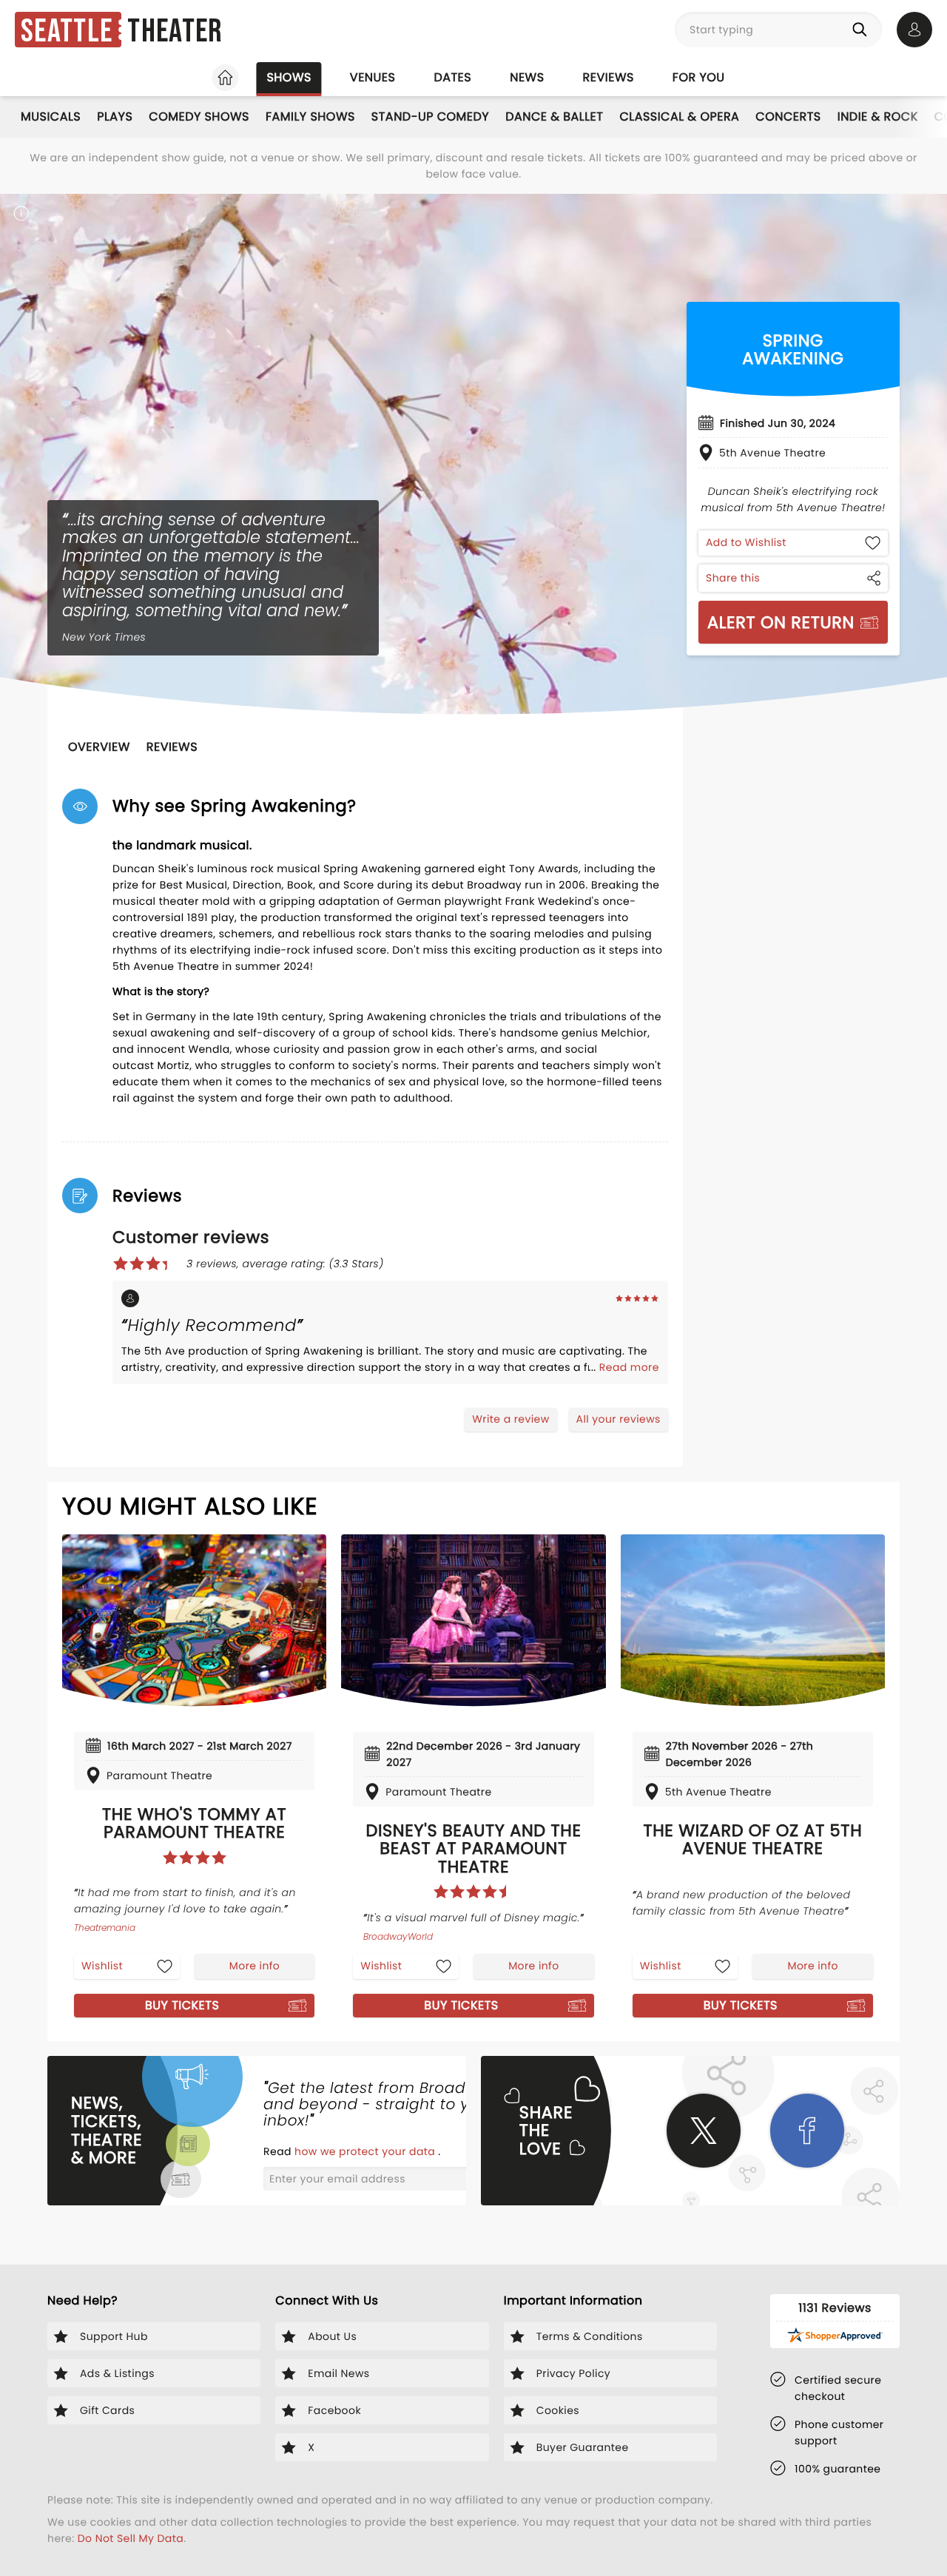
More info (255, 1966)
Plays (115, 117)
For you (699, 77)
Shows (289, 77)
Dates (452, 77)
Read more (629, 1367)
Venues (373, 77)
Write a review (510, 1419)
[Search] (863, 30)
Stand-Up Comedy (430, 117)
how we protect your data (366, 2151)
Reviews (609, 77)
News (527, 77)
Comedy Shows (199, 117)
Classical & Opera (679, 117)
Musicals (51, 117)
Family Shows (310, 117)
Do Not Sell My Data (131, 2538)
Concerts (788, 117)
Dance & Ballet (554, 117)
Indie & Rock (878, 117)
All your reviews (619, 1419)
